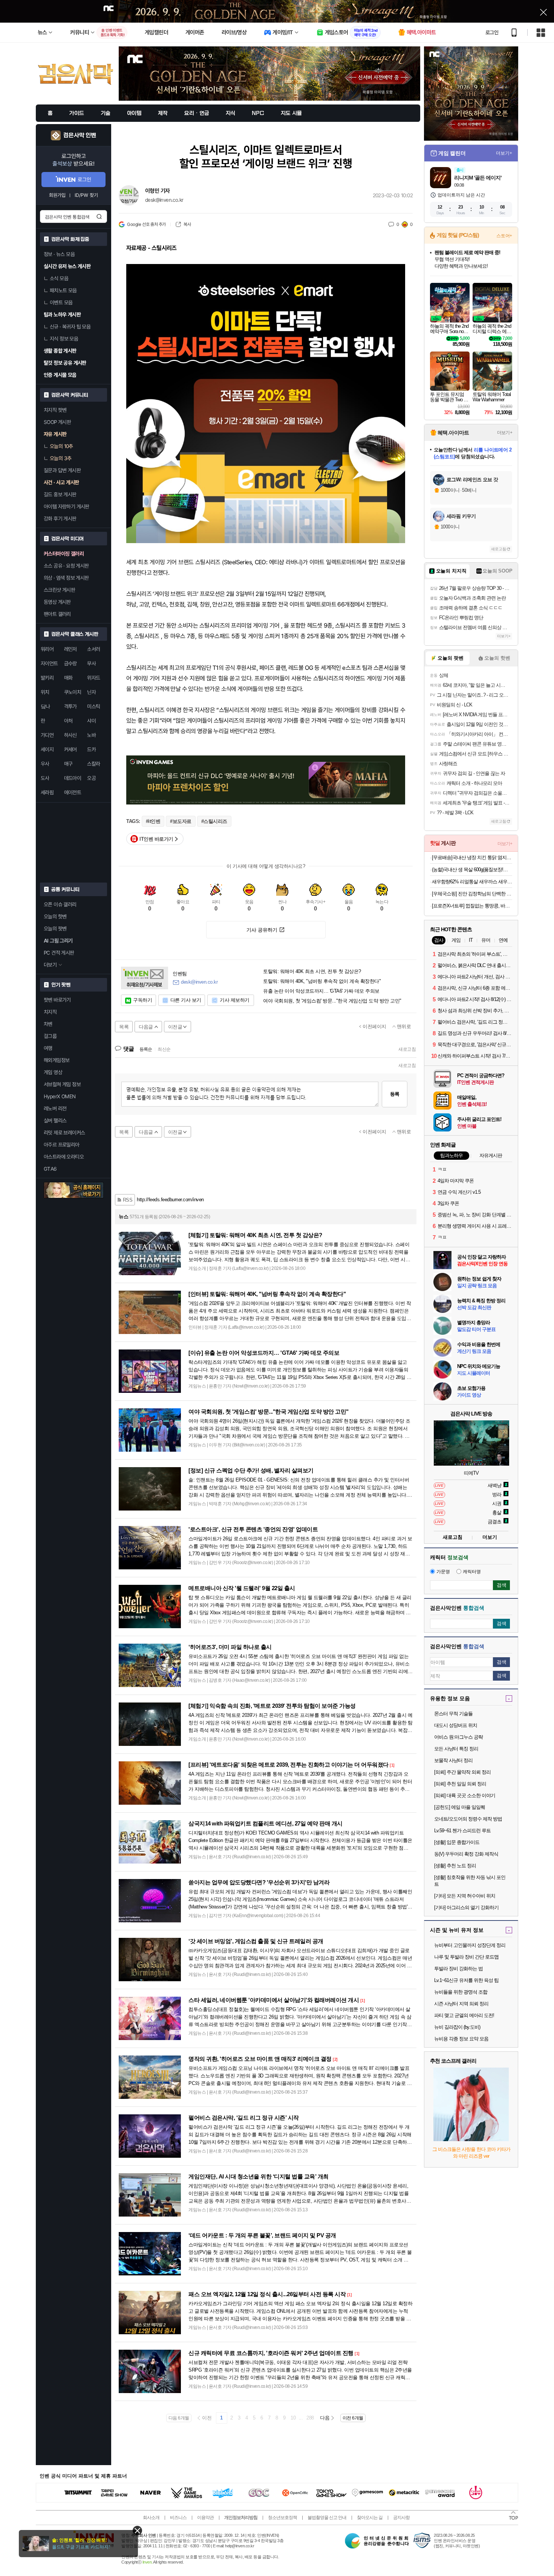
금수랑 (70, 663)
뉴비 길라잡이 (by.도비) (457, 2027)
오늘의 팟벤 (55, 929)
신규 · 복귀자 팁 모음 (70, 327)
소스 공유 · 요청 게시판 (66, 566)
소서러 (93, 649)
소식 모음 (59, 278)
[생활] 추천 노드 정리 (455, 1866)
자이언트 (49, 663)
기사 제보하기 (235, 1000)
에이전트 (73, 792)
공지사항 (401, 2518)
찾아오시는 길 (370, 2518)
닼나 (45, 706)
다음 (325, 2418)
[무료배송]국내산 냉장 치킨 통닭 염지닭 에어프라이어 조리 (472, 857)
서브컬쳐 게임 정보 (62, 1084)
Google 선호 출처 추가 (146, 224)
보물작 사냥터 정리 (453, 1760)
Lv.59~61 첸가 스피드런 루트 (462, 1831)
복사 (187, 224)
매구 (68, 764)
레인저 (70, 649)
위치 (45, 692)
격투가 (70, 706)
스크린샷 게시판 (59, 590)
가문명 (443, 1572)
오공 (91, 778)
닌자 (91, 692)
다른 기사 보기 (186, 1000)
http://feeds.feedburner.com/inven (170, 1200)
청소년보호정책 (282, 2518)
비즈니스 (178, 2518)
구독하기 (142, 1000)
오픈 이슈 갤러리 (60, 904)
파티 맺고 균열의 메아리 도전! (464, 2015)
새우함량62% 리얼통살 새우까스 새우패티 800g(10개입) (472, 882)
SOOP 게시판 (57, 422)
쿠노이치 (73, 692)
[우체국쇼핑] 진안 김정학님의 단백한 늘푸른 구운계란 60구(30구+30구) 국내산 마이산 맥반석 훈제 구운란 (472, 894)
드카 (91, 749)
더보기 (490, 1537)
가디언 (47, 735)
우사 (45, 764)
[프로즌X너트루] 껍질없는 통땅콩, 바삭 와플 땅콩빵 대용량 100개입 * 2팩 (472, 906)
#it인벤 (153, 821)
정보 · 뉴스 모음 (59, 254)
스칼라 (93, 764)
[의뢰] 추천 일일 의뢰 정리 (460, 1784)
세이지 (47, 749)
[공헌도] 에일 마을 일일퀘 (460, 1807)
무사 (91, 663)
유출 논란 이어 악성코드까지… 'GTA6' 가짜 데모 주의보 (321, 991)
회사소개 (151, 2518)
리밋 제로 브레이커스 (64, 1133)
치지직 (50, 1012)
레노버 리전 (55, 1108)
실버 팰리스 (55, 1121)
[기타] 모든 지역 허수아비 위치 (465, 1896)
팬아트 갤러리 (57, 614)
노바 (91, 735)
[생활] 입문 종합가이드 (457, 1842)
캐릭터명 (472, 1572)
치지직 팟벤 (55, 410)
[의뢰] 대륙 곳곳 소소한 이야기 (465, 1795)
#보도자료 (181, 821)
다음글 (146, 1027)
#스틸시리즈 (214, 821)
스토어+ (504, 236)
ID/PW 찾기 (86, 195)
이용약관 (205, 2518)
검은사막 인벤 (80, 135)
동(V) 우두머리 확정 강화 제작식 (466, 1854)
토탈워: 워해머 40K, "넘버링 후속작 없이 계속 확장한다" (322, 981)
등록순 (146, 1049)
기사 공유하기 (262, 930)
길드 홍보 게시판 (60, 494)
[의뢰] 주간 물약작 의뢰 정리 (462, 1772)
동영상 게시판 (57, 602)
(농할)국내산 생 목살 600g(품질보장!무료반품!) (472, 870)
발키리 (47, 678)
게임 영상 (53, 1072)
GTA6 (50, 1169)
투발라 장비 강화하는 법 (458, 1969)
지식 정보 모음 (64, 339)
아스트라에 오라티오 (64, 1157)
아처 (68, 721)
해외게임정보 (57, 1060)
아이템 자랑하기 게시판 (67, 507)
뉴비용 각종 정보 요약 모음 (461, 2039)
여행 (48, 1048)
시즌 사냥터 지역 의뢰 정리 (461, 2004)
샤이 (91, 721)
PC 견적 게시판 (59, 953)
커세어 (70, 749)
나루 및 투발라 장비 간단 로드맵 (466, 1957)
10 (293, 2418)
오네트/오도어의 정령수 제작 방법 (468, 1819)
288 (310, 2418)
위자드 (93, 678)
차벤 (48, 1024)
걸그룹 (50, 1036)
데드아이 (73, 778)
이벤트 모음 (61, 302)
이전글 (175, 1027)
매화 (68, 678)
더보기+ (504, 153)
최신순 (164, 1049)
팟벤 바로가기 (57, 1000)
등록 (395, 1094)
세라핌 (47, 792)
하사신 (70, 735)
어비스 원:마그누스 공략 (458, 1737)
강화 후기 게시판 (60, 519)
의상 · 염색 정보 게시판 (66, 578)
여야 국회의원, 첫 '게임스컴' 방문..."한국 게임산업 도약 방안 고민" (332, 1001)
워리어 (47, 649)
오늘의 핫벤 (55, 916)
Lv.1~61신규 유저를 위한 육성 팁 (466, 1980)
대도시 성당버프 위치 (456, 1725)
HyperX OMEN (60, 1096)
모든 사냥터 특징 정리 (456, 1749)
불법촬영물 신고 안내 (327, 2518)
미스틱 (93, 706)
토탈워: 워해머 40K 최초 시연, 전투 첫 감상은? (312, 972)
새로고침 (407, 1049)
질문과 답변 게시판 (62, 470)
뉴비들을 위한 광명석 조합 (461, 1992)
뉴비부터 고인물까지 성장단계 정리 (470, 1945)
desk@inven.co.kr (164, 200)
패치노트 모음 (63, 290)
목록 (124, 1027)
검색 (99, 216)
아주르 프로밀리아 (62, 1145)
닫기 (137, 2531)
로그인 (492, 32)
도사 (45, 778)
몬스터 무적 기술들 (453, 1714)
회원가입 (57, 195)
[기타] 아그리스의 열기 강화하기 (466, 1907)
